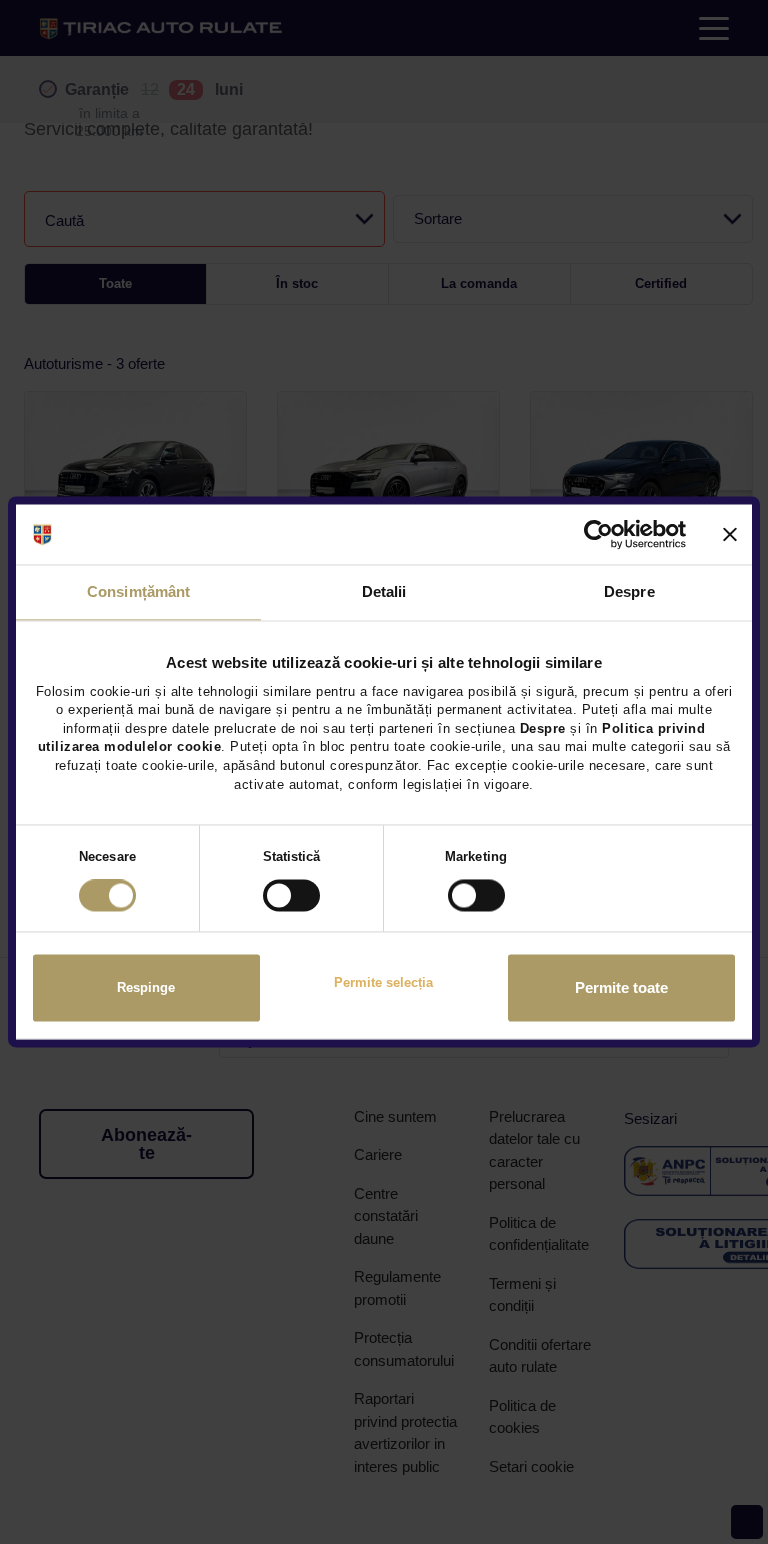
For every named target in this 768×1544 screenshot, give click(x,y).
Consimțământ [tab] (138, 591)
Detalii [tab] (384, 591)
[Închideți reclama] (730, 534)
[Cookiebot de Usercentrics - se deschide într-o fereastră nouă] (598, 534)
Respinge (146, 987)
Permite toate (621, 988)
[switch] (291, 896)
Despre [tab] (629, 591)
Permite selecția (383, 982)
